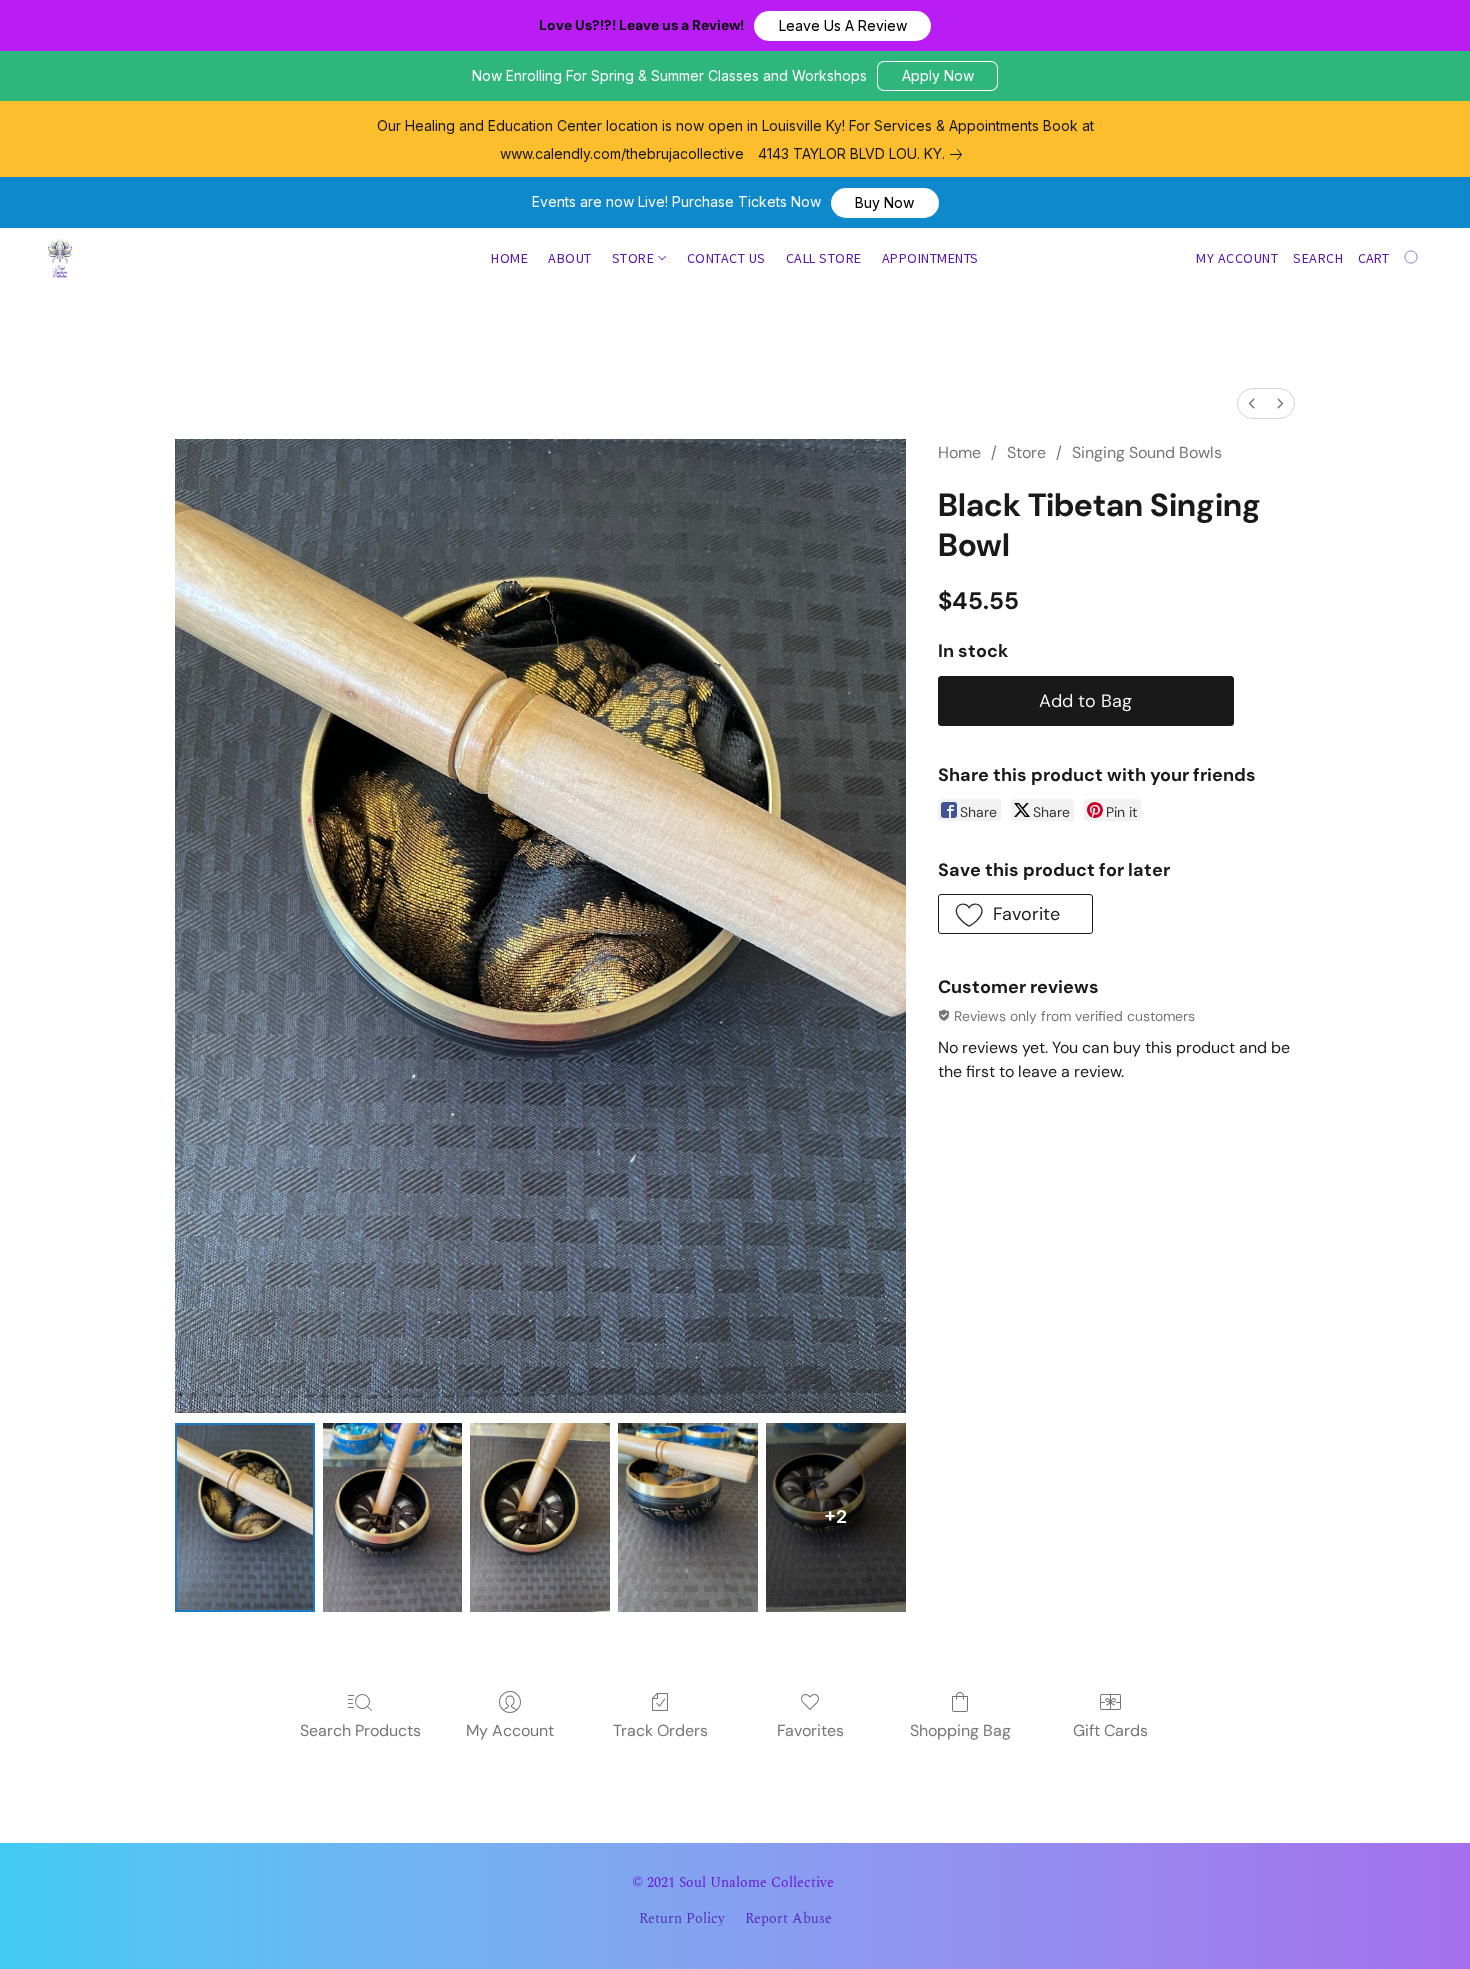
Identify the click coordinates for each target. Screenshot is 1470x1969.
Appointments (930, 258)
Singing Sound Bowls (1147, 452)
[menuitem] (1252, 403)
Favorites (810, 1730)
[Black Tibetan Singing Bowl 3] (688, 1517)
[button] (842, 26)
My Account (510, 1730)
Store (635, 258)
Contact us (726, 258)
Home (509, 258)
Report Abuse (788, 1919)
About (570, 258)
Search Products (360, 1730)
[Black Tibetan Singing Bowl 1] (393, 1517)
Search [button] (1318, 258)
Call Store (824, 258)
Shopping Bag (960, 1730)
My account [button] (1237, 258)
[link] (864, 154)
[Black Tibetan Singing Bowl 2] (540, 1517)
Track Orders (660, 1730)
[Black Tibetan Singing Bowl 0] (245, 1517)
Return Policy (682, 1919)
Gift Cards (1110, 1730)
